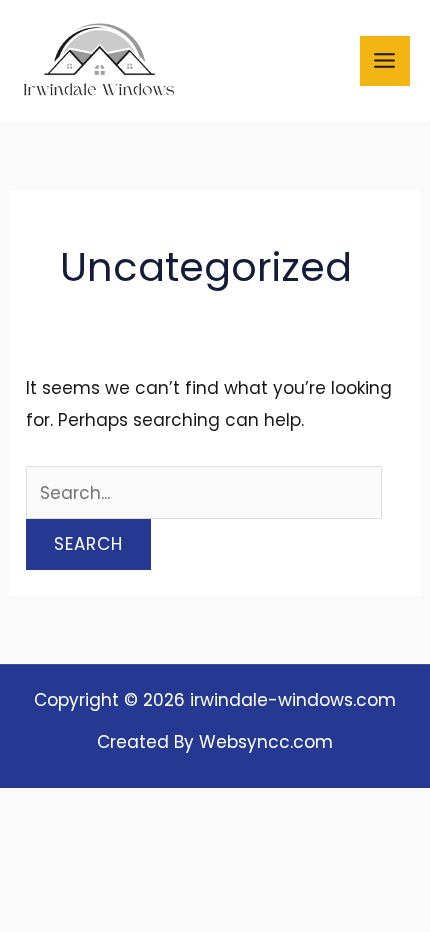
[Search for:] (204, 493)
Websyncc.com (266, 742)
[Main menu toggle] (385, 61)
